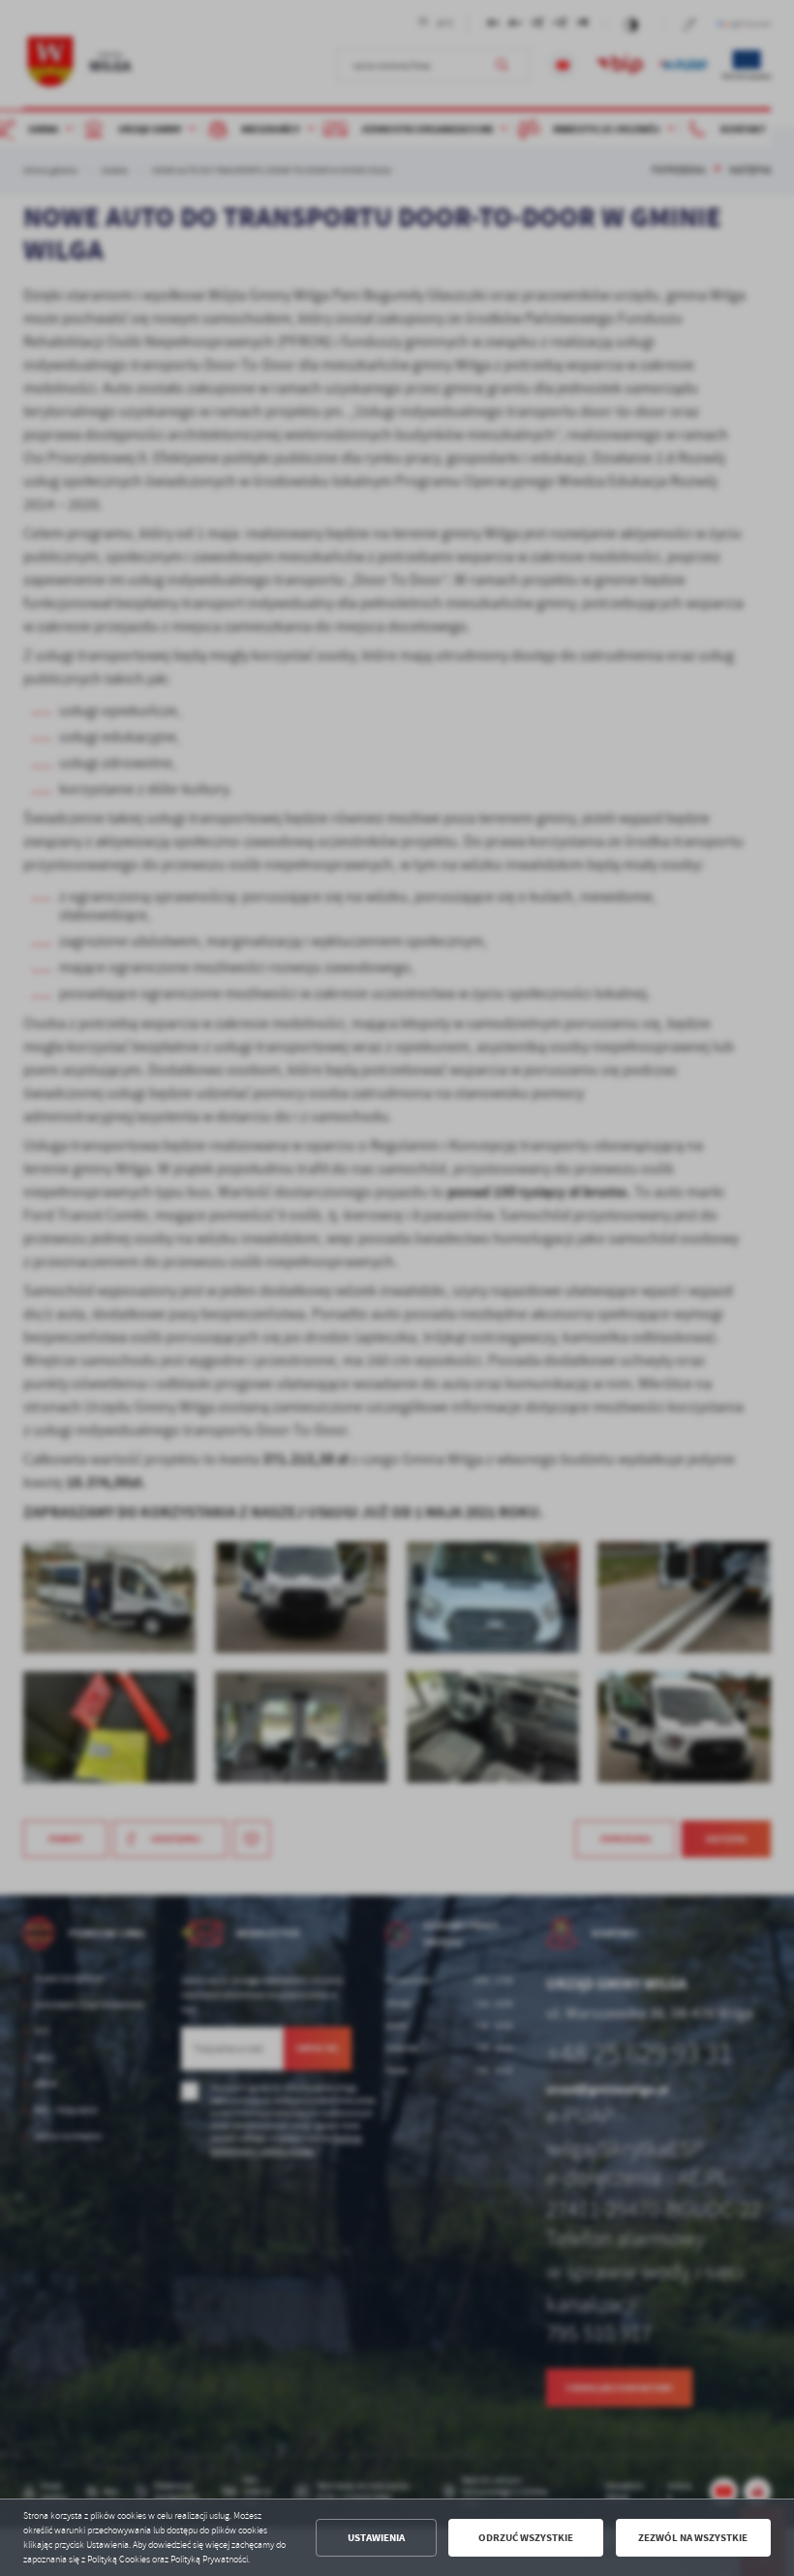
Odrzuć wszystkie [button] (526, 2538)
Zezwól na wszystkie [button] (693, 2538)
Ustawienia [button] (376, 2538)
